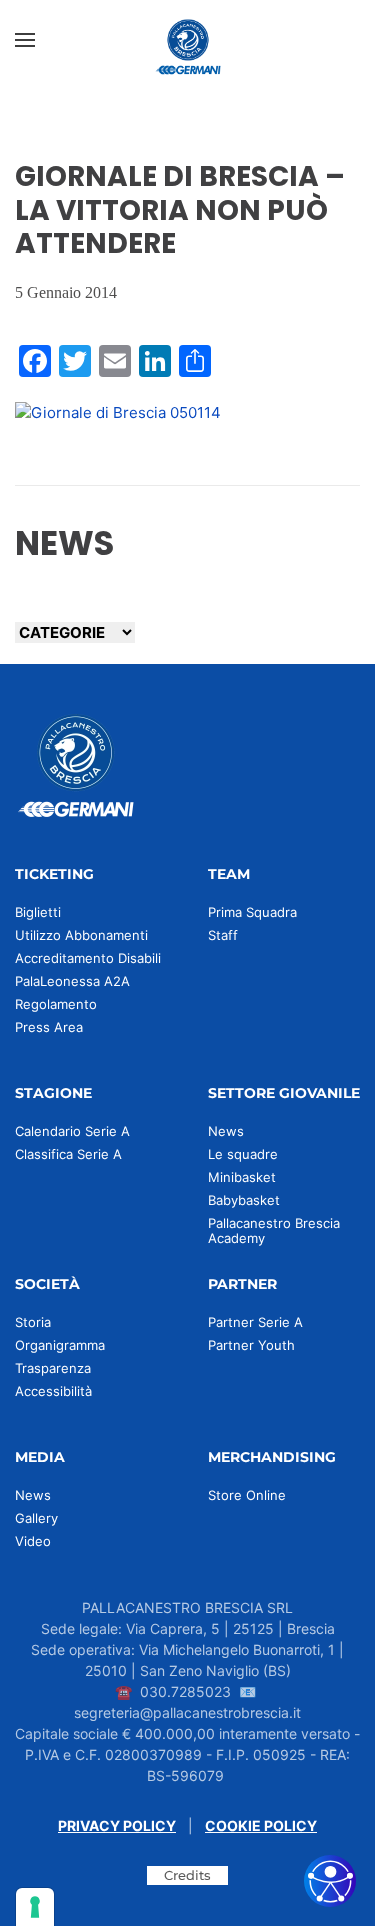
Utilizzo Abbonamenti (81, 935)
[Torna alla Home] (188, 40)
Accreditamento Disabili (88, 958)
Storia (33, 1322)
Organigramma (60, 1345)
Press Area (49, 1027)
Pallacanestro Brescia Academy (274, 1230)
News (226, 1131)
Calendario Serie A (72, 1131)
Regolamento (56, 1004)
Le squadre (243, 1154)
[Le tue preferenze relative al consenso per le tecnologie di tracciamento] (35, 1907)
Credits (187, 1875)
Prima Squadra (252, 912)
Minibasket (242, 1177)
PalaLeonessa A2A (72, 981)
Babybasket (244, 1200)
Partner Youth (251, 1345)
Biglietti (38, 912)
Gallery (36, 1518)
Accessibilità (53, 1391)
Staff (223, 935)
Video (33, 1541)
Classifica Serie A (68, 1154)
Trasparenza (53, 1368)
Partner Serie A (255, 1322)
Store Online (247, 1495)
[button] (25, 40)
